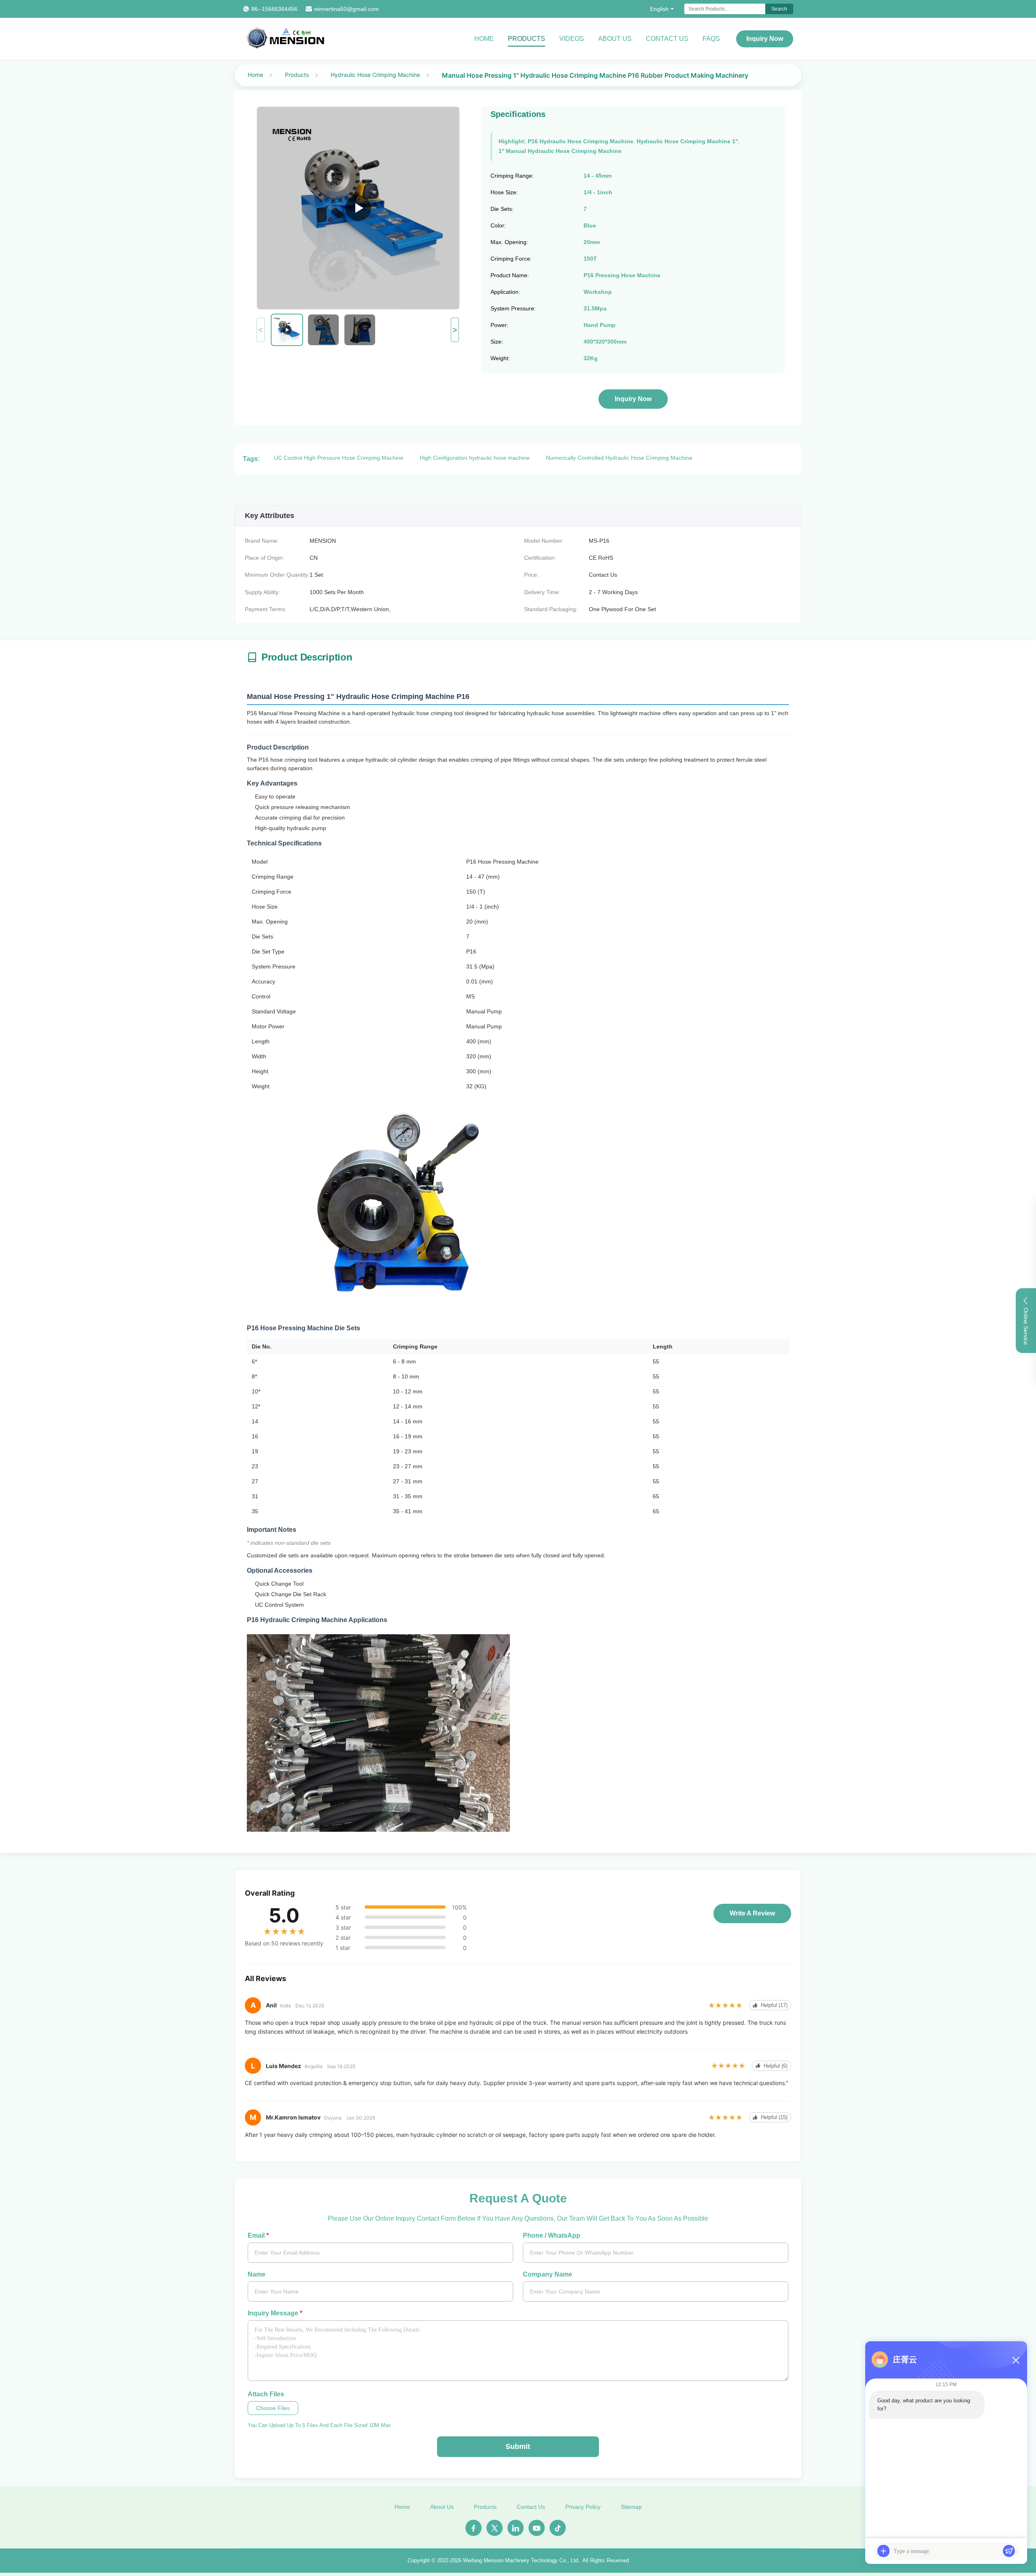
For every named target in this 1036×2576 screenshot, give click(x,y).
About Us (615, 39)
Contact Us (667, 39)
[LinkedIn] (516, 2528)
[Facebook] (473, 2528)
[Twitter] (495, 2528)
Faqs (711, 39)
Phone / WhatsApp (552, 2235)
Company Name (548, 2274)
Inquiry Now (765, 39)
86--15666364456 (274, 9)
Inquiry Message (275, 2313)
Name (257, 2274)
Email (258, 2235)
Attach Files (266, 2394)
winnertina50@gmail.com (346, 9)
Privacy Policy (583, 2507)
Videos (572, 39)
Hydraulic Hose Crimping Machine (375, 75)
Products (526, 39)
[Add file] (883, 2551)
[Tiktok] (558, 2528)
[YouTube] (537, 2528)
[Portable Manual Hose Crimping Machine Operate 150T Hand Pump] (358, 208)
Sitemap (631, 2507)
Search (779, 9)
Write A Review (752, 1913)
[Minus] (1016, 2360)
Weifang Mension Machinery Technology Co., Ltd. (521, 2560)
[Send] (1009, 2551)
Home (484, 39)
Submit (518, 2446)
